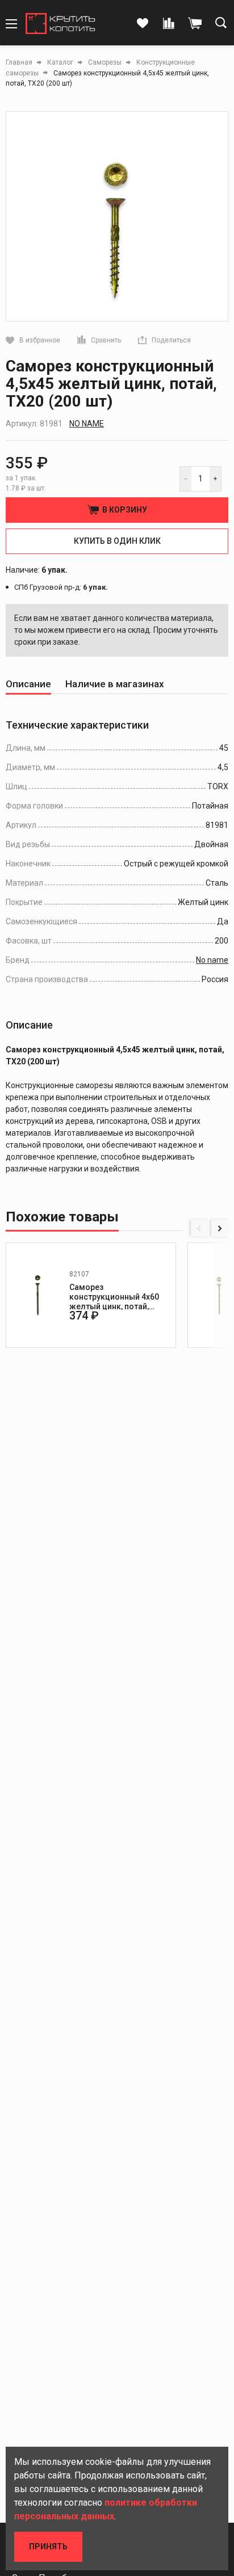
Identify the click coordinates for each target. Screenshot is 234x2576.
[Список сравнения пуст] (169, 24)
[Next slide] (220, 1228)
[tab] (28, 684)
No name (87, 424)
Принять (48, 2547)
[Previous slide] (199, 1228)
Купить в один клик (117, 541)
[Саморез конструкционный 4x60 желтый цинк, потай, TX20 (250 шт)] (37, 1295)
